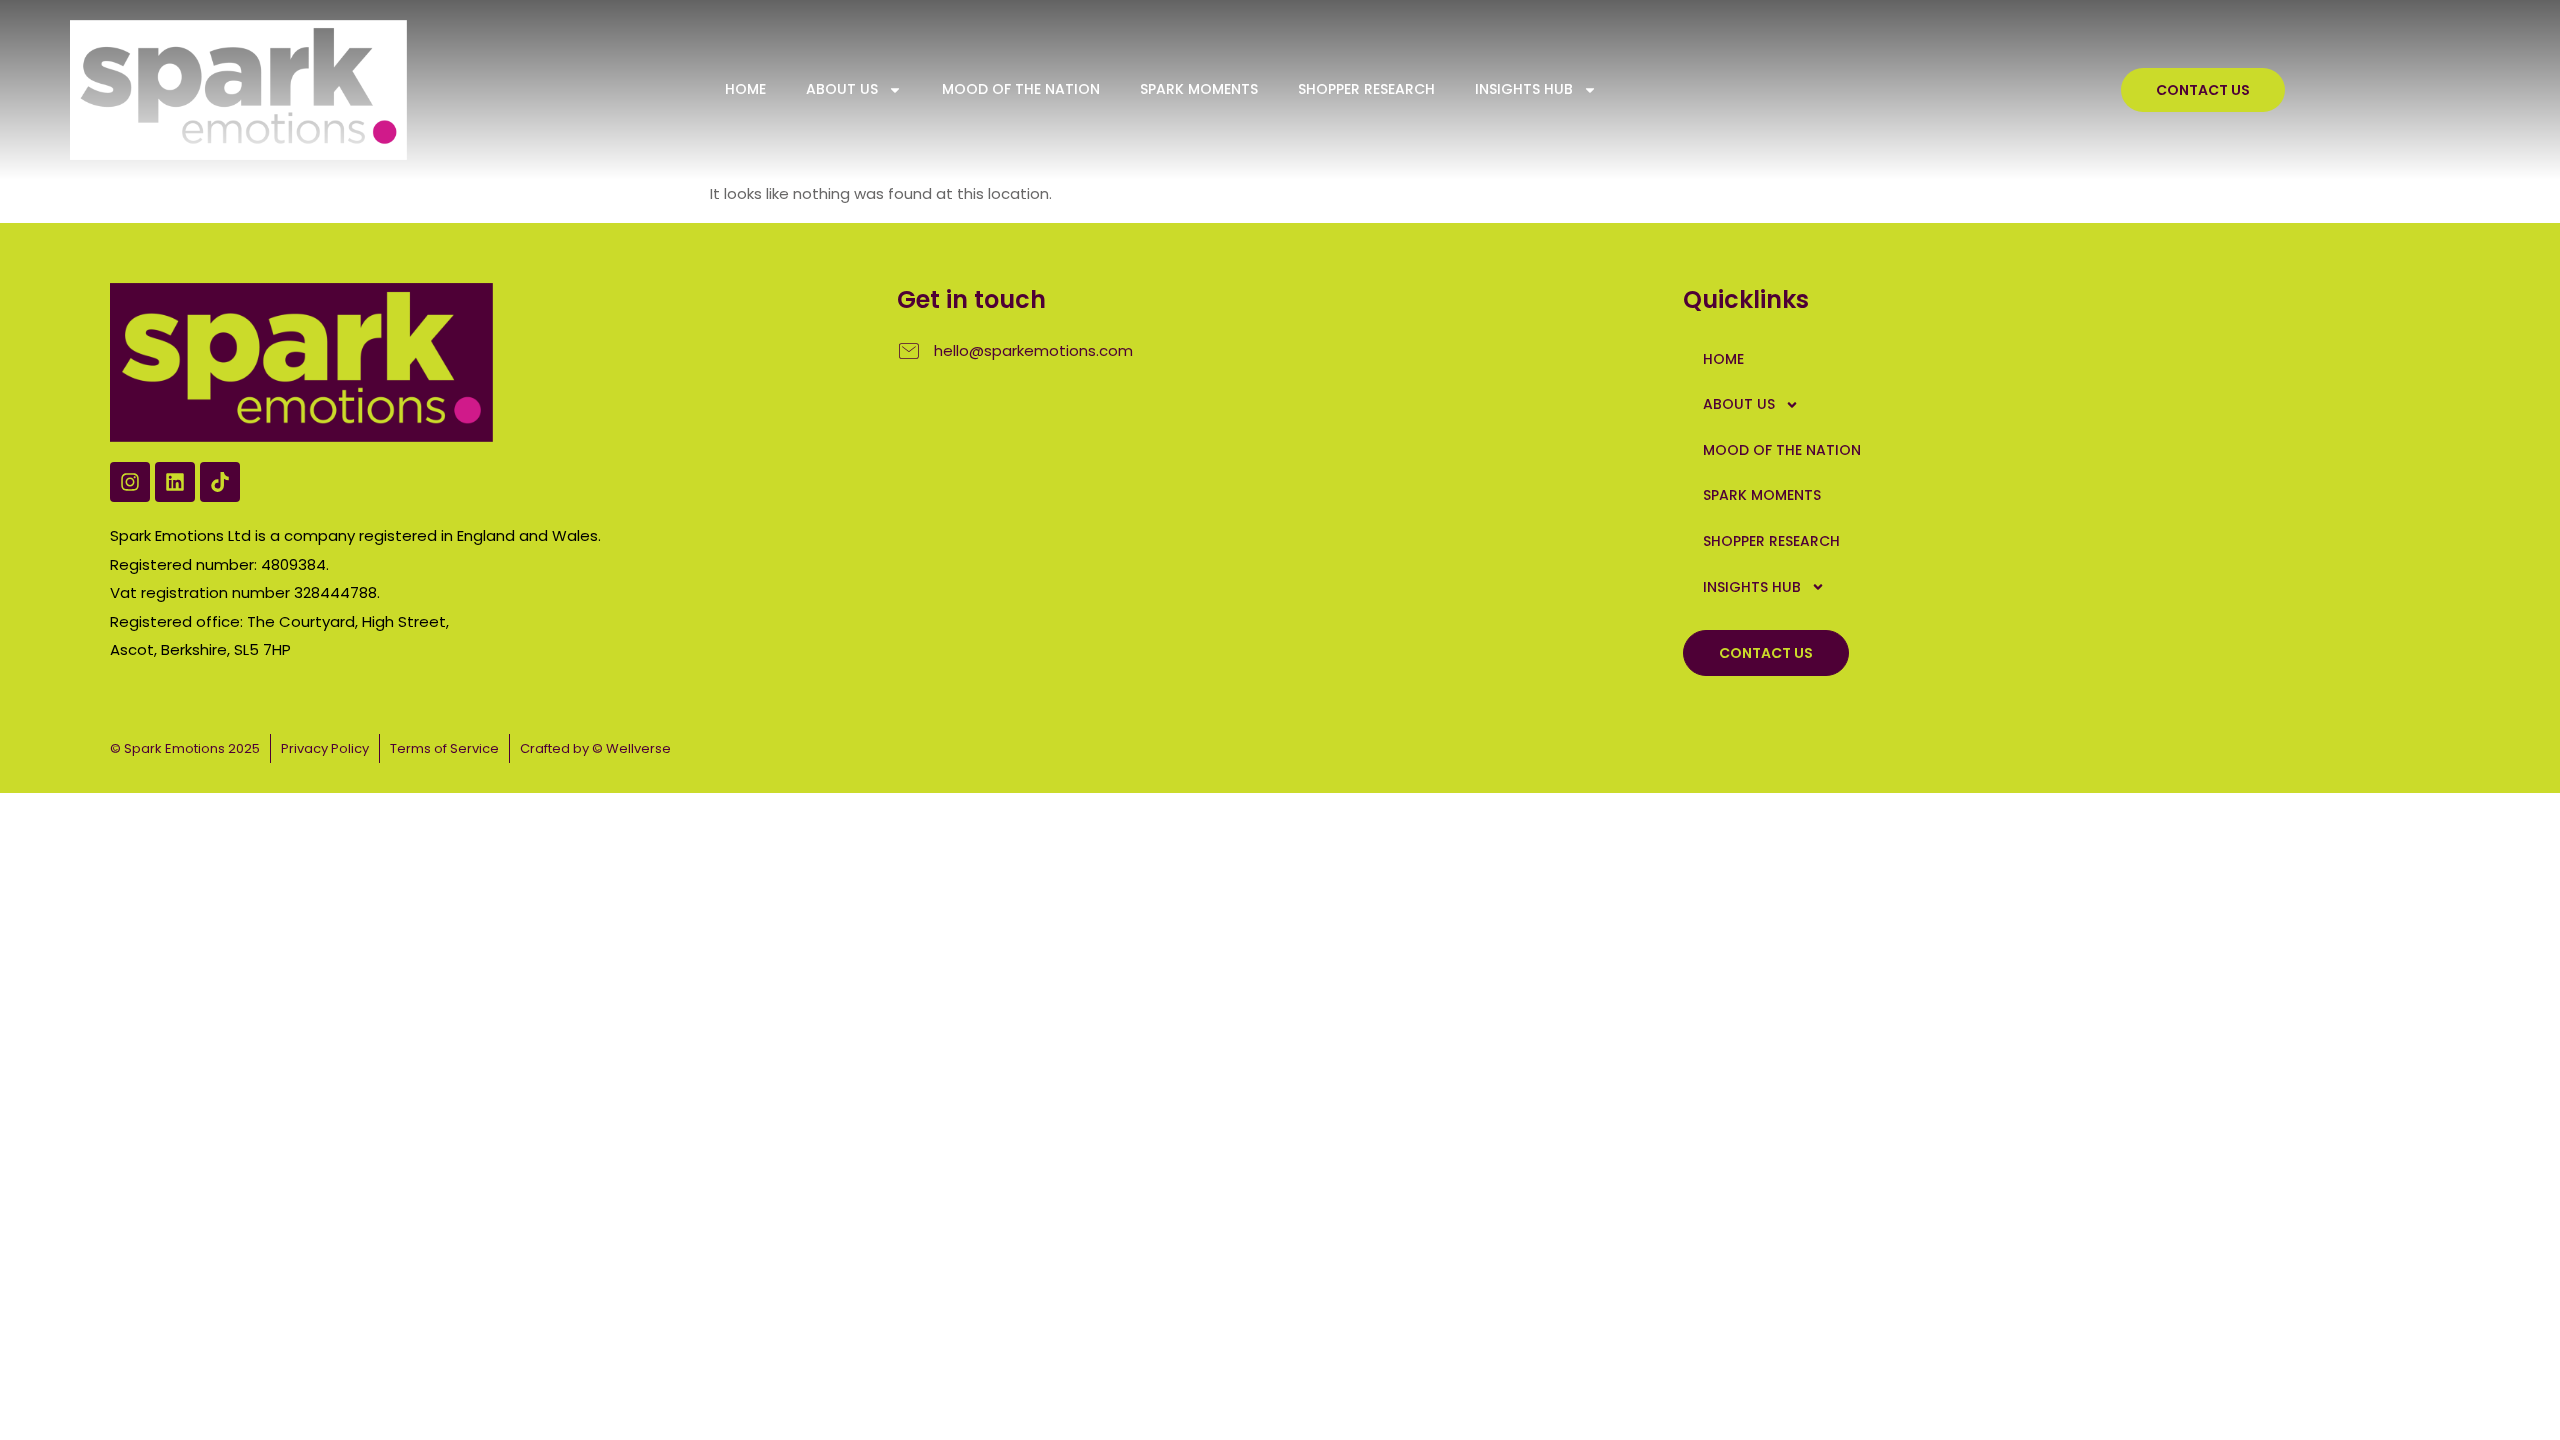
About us (842, 89)
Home (745, 89)
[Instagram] (130, 482)
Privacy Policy (325, 748)
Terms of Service (444, 748)
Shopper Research (1366, 89)
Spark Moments (1199, 89)
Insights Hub (1524, 89)
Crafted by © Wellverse (595, 748)
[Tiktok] (220, 482)
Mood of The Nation (1021, 89)
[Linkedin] (175, 482)
